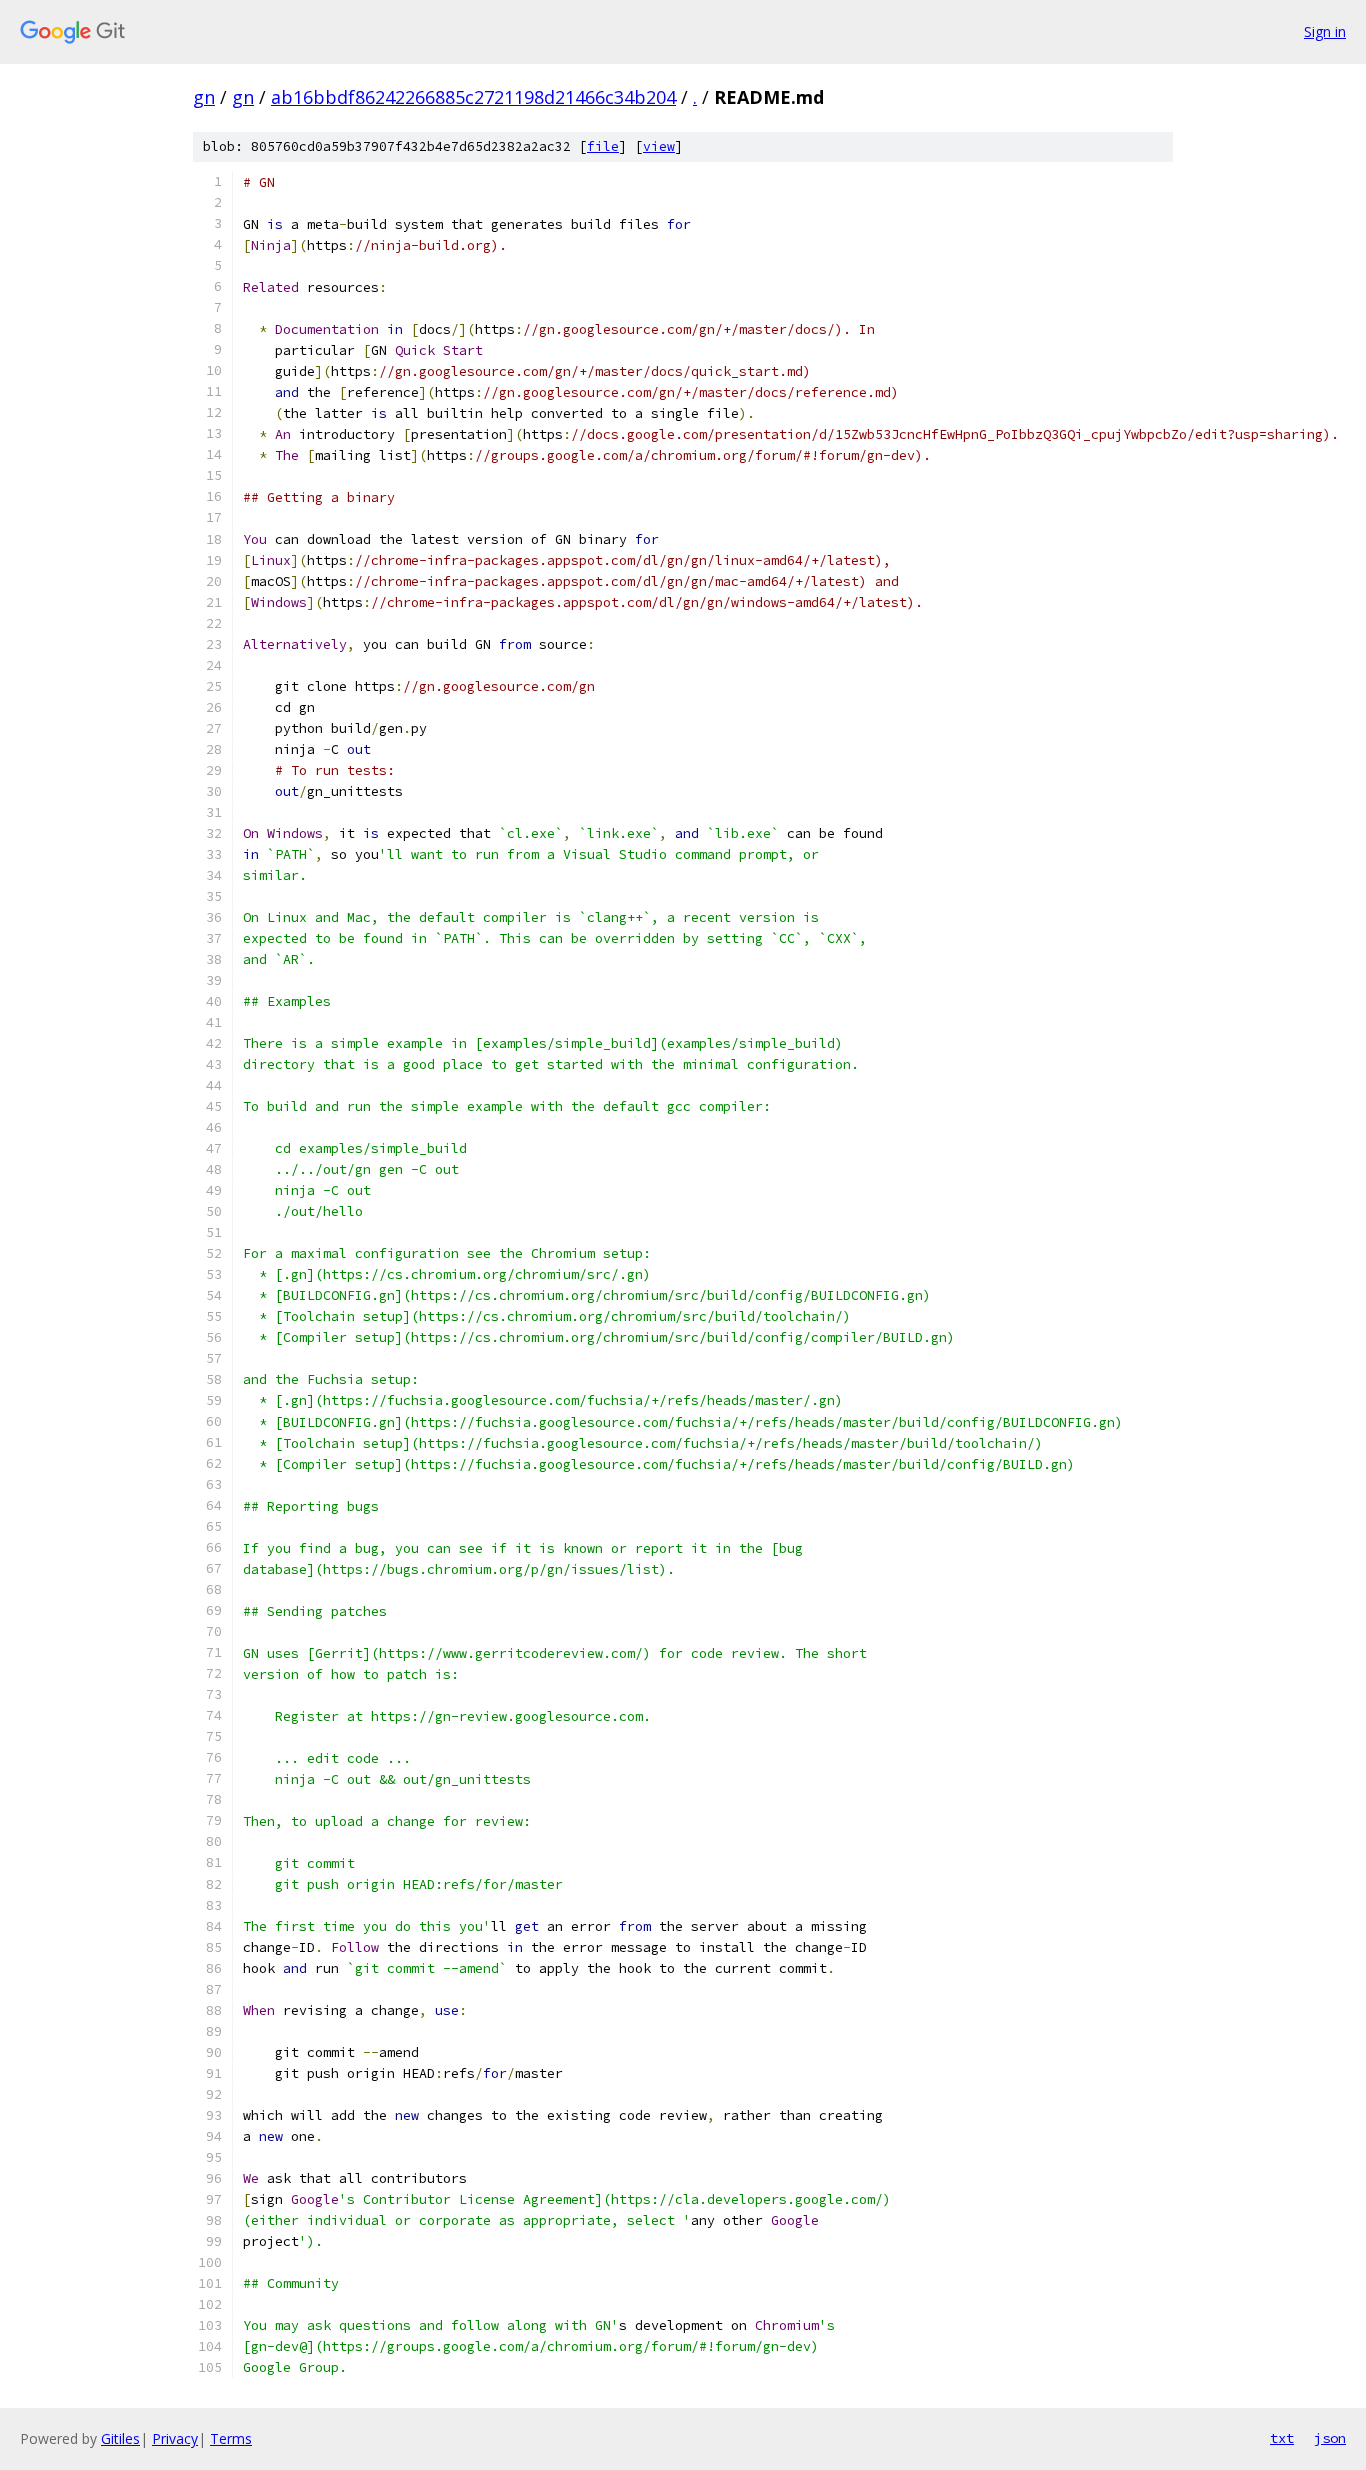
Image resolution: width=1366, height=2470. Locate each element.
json (1330, 2438)
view (659, 146)
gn (204, 97)
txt (1282, 2438)
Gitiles (120, 2438)
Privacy (175, 2438)
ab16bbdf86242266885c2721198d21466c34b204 (473, 97)
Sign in (1325, 31)
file (603, 146)
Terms (231, 2438)
